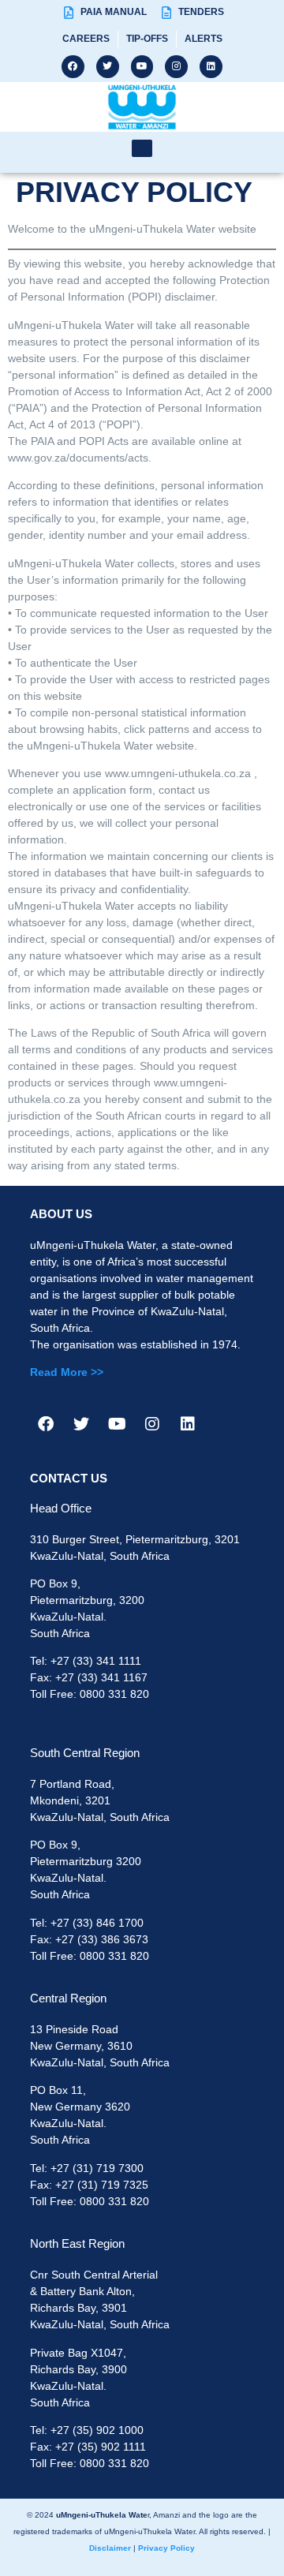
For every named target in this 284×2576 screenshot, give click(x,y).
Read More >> (67, 1372)
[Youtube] (142, 67)
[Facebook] (73, 67)
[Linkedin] (211, 67)
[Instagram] (176, 67)
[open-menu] (142, 148)
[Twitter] (108, 67)
